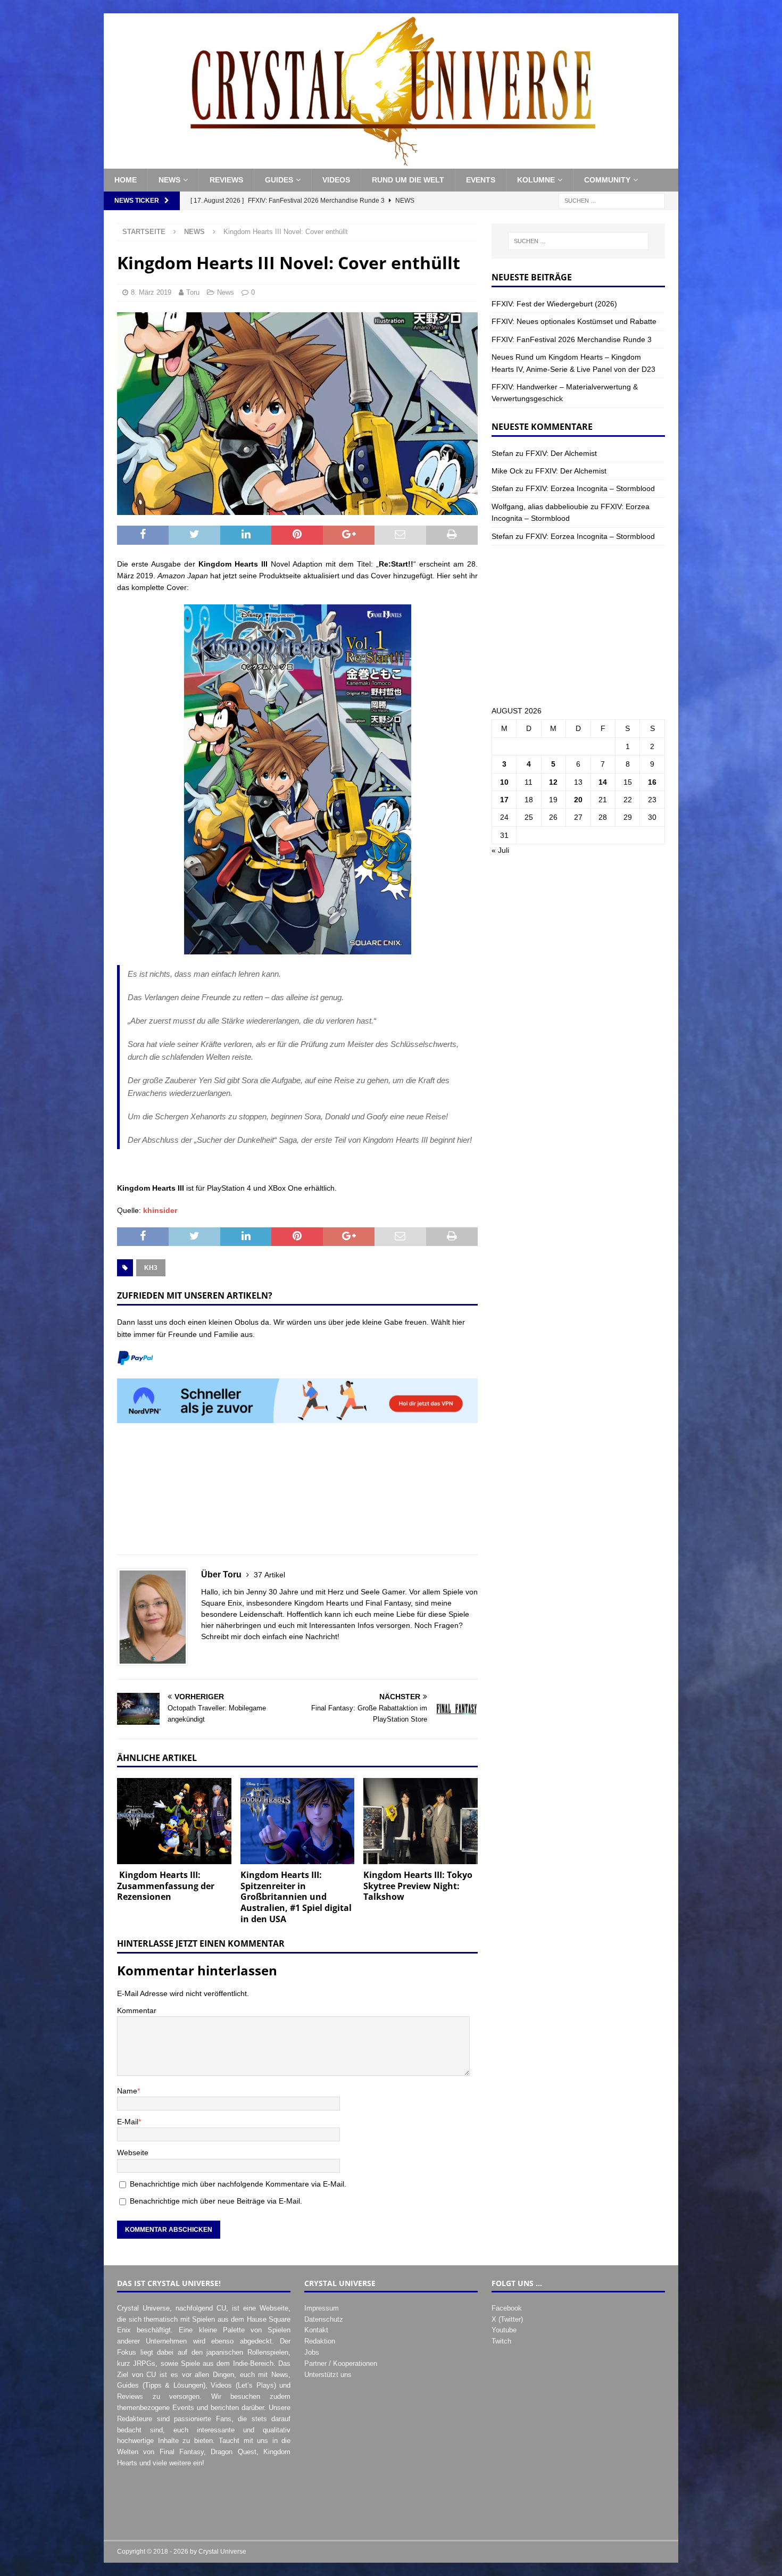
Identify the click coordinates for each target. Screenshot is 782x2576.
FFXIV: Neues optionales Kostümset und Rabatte (574, 321)
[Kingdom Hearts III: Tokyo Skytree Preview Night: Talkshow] (421, 1821)
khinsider (160, 1210)
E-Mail (128, 2122)
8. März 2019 (151, 292)
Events (481, 180)
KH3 (151, 1268)
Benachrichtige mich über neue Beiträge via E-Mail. (216, 2201)
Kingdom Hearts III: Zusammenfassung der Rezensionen (166, 1886)
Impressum (322, 2308)
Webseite (133, 2153)
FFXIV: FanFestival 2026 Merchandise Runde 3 (572, 339)
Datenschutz (324, 2319)
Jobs (312, 2352)
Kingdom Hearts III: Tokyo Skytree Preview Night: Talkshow (418, 1886)
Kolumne (536, 180)
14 (603, 782)
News (169, 180)
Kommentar (137, 2010)
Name (127, 2091)
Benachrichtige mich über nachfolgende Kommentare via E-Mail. (238, 2184)
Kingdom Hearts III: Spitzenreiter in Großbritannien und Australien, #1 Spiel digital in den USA (296, 1897)
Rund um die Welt (408, 180)
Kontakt (316, 2330)
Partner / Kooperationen (341, 2363)
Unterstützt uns (328, 2375)
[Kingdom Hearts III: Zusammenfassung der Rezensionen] (174, 1821)
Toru (193, 292)
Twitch (501, 2341)
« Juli (500, 850)
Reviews (226, 180)
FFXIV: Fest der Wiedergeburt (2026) (554, 304)
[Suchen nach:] (612, 200)
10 (504, 782)
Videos (336, 180)
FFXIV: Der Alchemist (561, 453)
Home (126, 180)
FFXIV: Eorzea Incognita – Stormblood (590, 488)
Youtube (504, 2330)
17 (504, 800)
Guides (279, 180)
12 (553, 782)
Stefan (502, 453)
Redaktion (320, 2341)
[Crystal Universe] (391, 163)
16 (652, 782)
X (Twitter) (507, 2319)
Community (607, 180)
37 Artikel (269, 1575)
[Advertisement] (297, 1495)
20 (578, 800)
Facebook (507, 2308)
